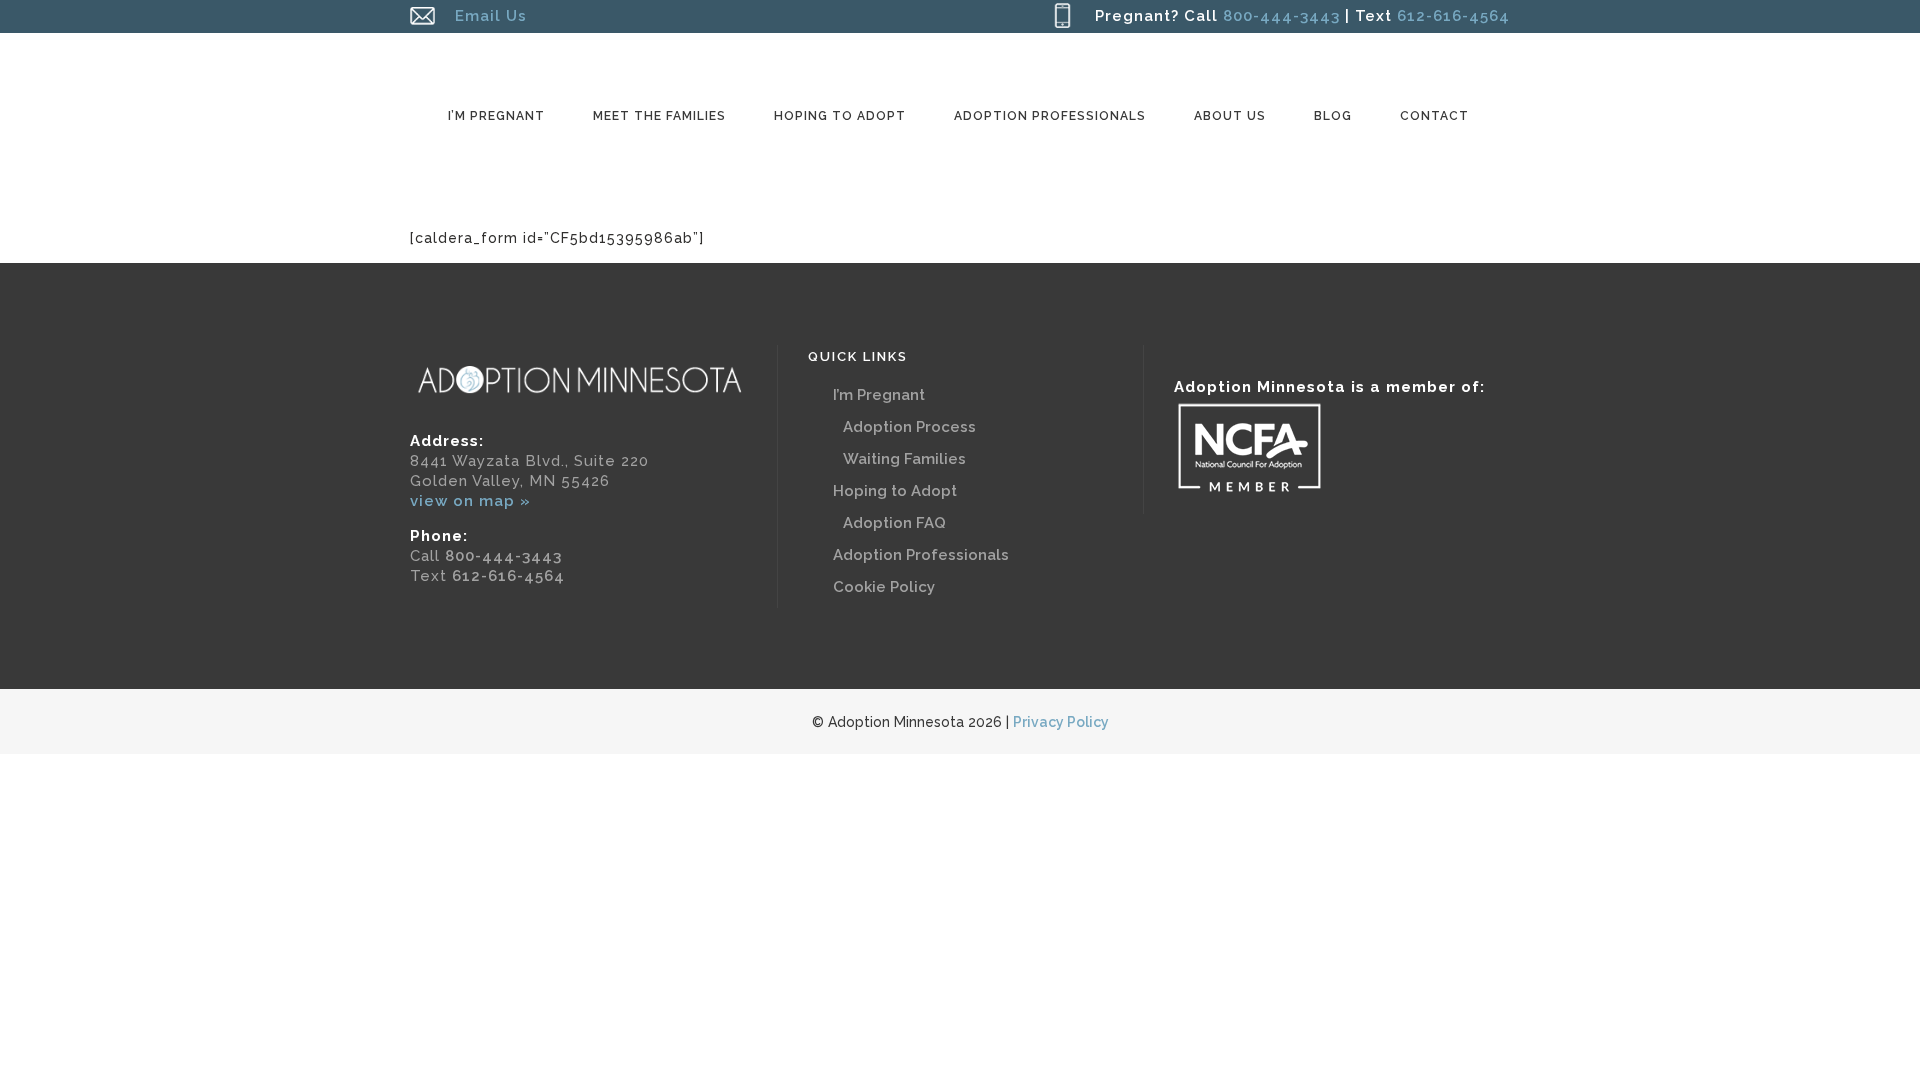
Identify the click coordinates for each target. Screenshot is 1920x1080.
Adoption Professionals (921, 555)
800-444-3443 (1281, 16)
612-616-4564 (1451, 16)
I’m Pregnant (879, 395)
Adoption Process (909, 427)
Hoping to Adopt (895, 491)
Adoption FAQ (894, 523)
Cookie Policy (884, 587)
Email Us (491, 16)
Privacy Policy (1061, 722)
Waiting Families (904, 459)
